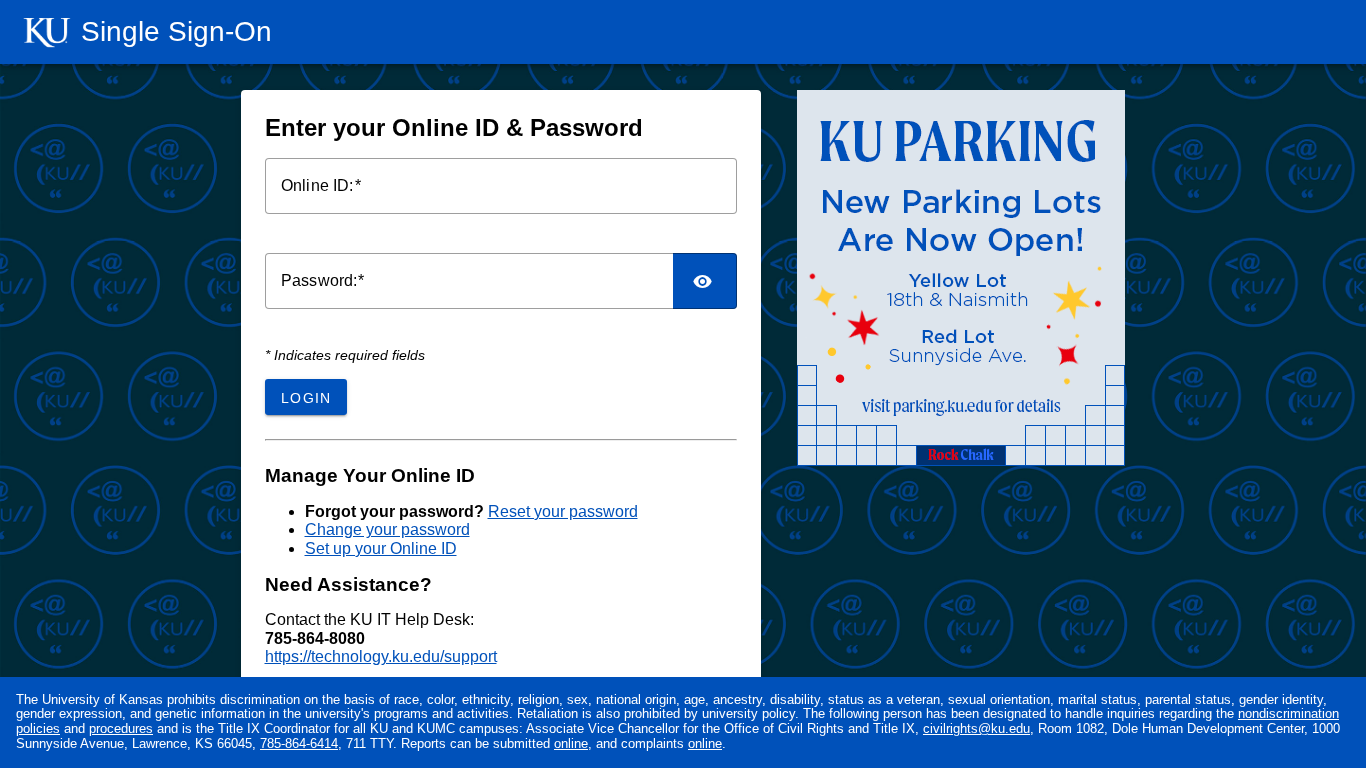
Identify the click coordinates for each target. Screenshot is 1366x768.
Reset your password (563, 511)
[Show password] (705, 281)
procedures (121, 728)
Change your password (387, 529)
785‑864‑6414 (299, 743)
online (571, 743)
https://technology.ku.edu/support (381, 656)
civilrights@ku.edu (976, 728)
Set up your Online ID (381, 548)
